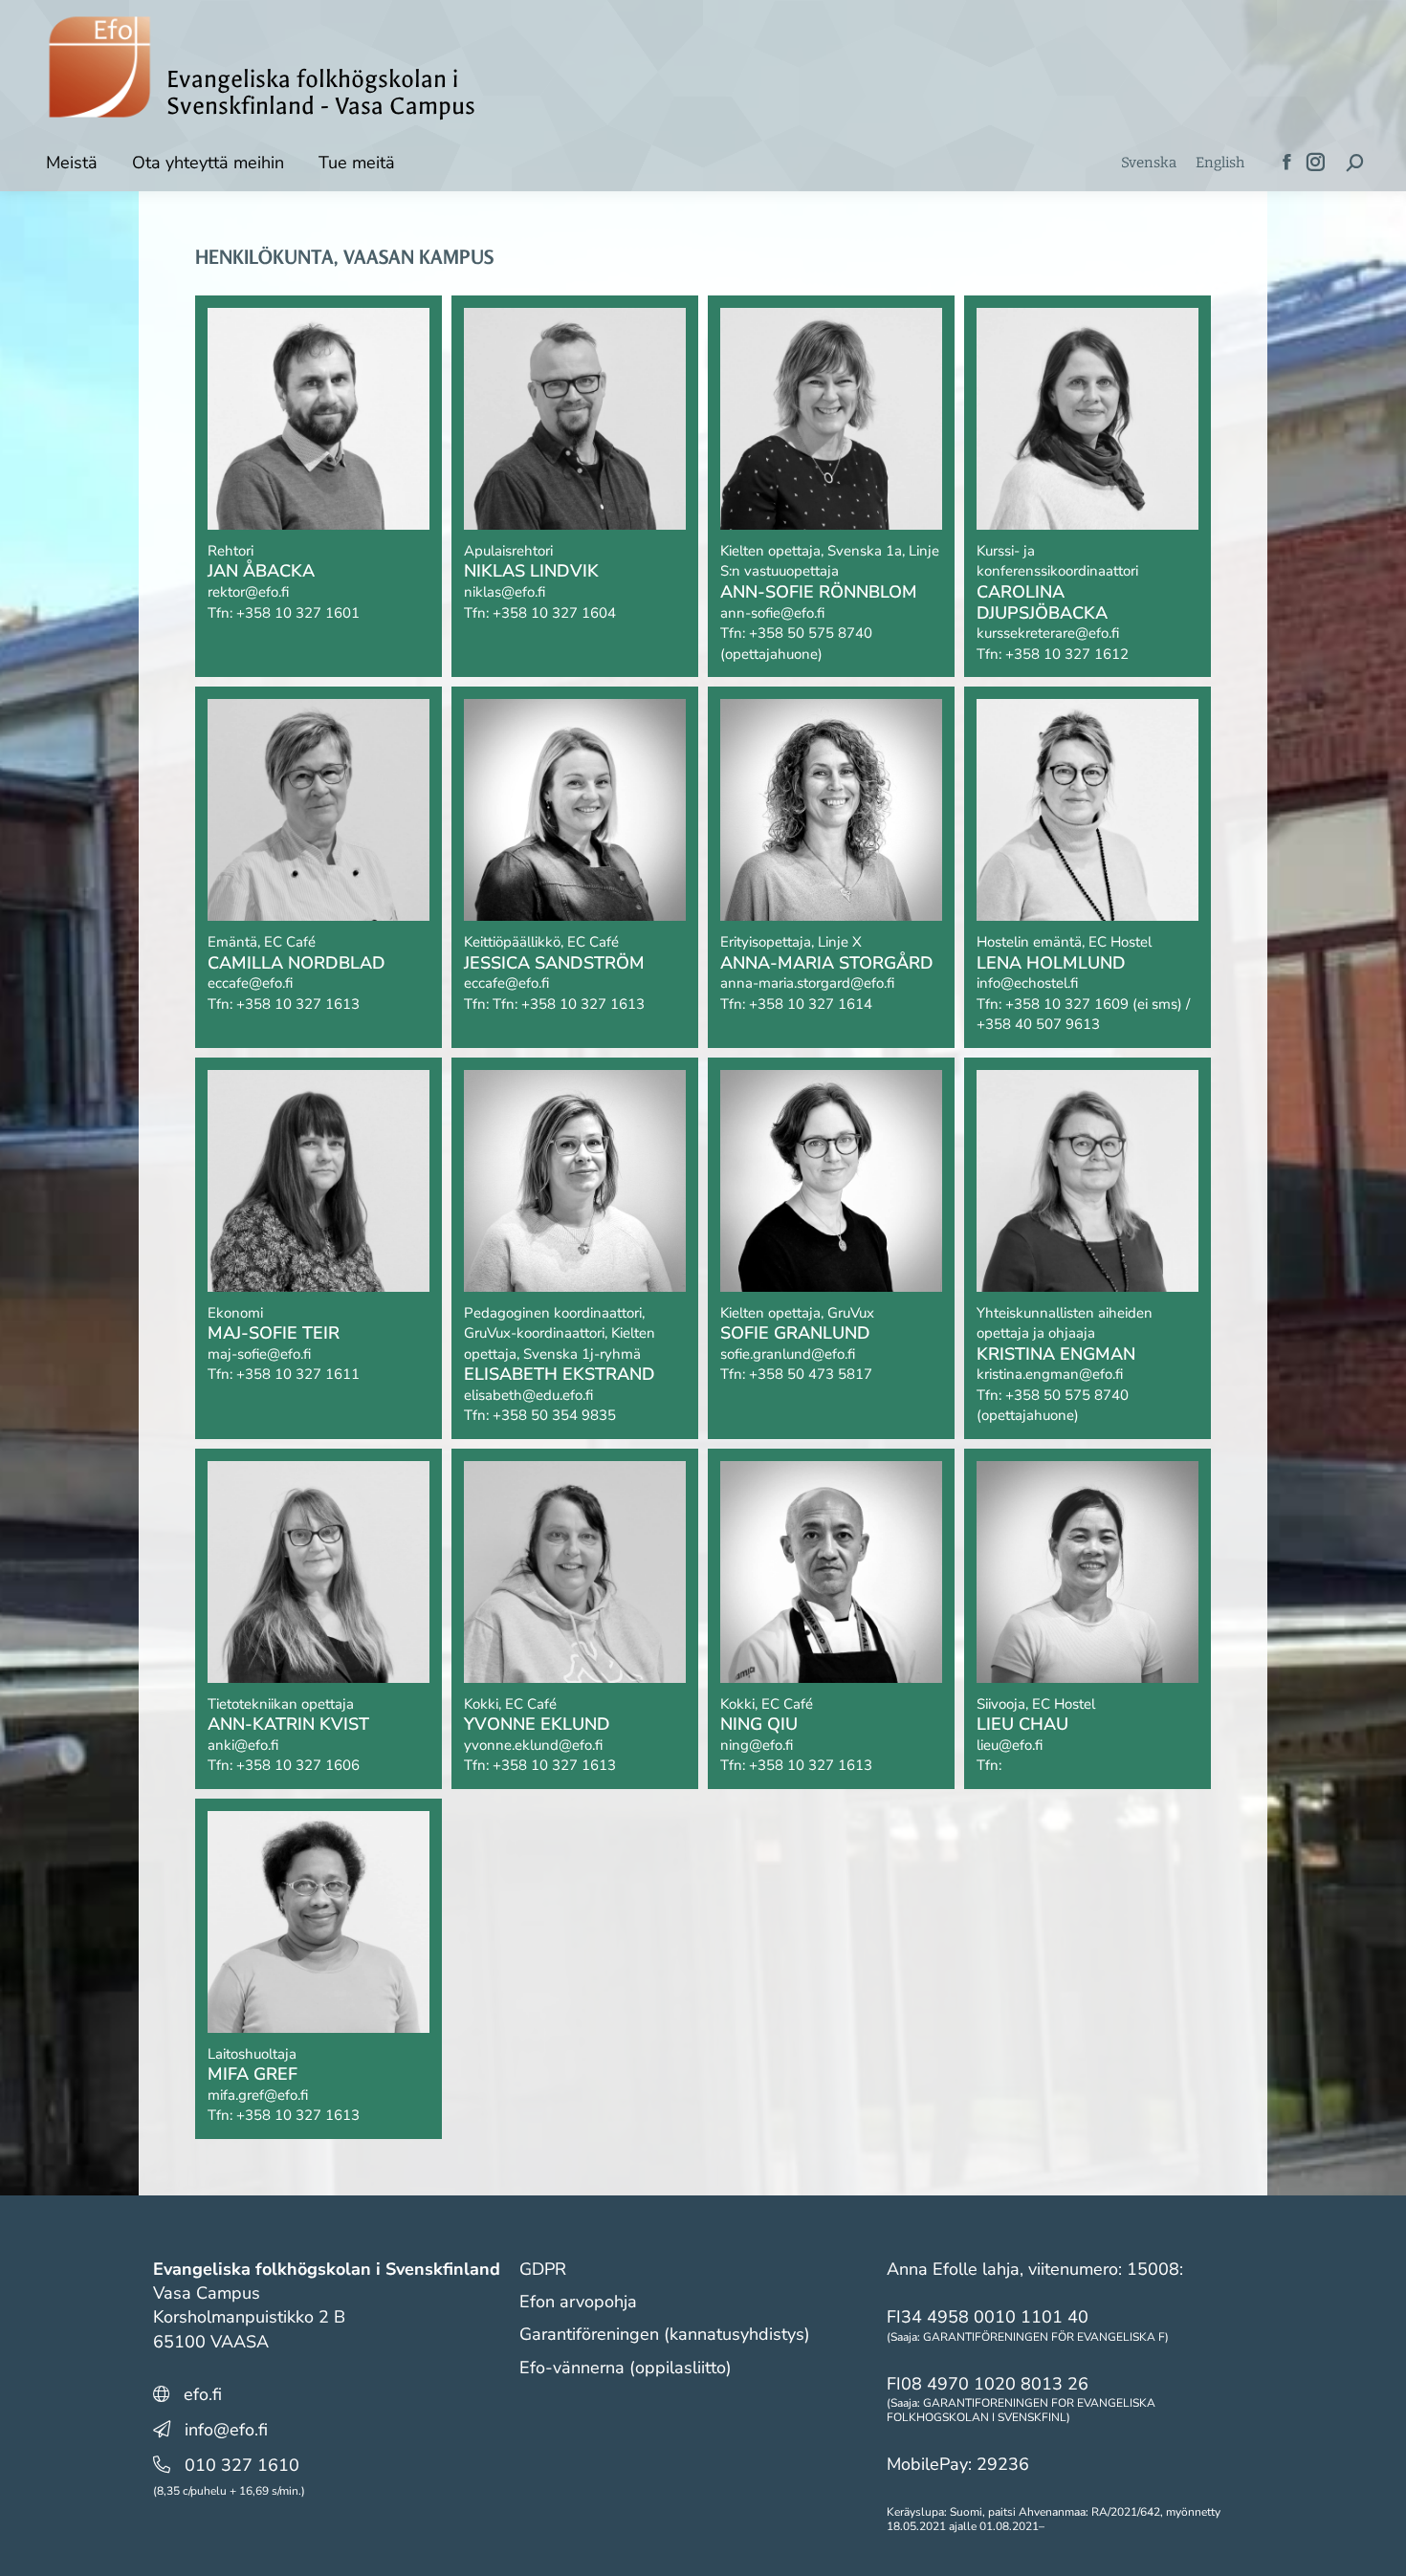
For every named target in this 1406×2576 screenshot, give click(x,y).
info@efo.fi (226, 2430)
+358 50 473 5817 (811, 1374)
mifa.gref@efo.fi (258, 2095)
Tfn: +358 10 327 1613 (569, 1004)
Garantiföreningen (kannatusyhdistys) (665, 2334)
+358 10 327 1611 (298, 1374)
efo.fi (203, 2394)
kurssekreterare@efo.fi (1048, 633)
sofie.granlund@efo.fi (788, 1354)
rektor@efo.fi (248, 592)
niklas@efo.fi (505, 592)
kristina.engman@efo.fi (1050, 1374)
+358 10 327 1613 (298, 1004)
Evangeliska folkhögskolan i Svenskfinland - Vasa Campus (321, 93)
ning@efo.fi (757, 1745)
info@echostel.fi (1027, 983)
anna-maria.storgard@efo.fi (807, 983)
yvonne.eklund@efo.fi (533, 1745)
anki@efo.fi (243, 1745)
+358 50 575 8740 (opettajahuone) (796, 644)
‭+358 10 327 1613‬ (811, 1765)
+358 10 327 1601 (298, 613)
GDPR (543, 2269)
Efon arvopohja (578, 2302)
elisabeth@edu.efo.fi (528, 1395)
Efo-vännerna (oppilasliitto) (626, 2368)
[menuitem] (1149, 163)
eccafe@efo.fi (250, 983)
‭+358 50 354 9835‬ (554, 1415)
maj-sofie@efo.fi (259, 1354)
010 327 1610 (242, 2465)
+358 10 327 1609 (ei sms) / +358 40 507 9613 (1083, 1015)
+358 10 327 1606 (298, 1765)
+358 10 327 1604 (554, 613)
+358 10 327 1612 (1067, 654)
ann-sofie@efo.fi (772, 613)
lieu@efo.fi (1010, 1745)
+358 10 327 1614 (811, 1004)
